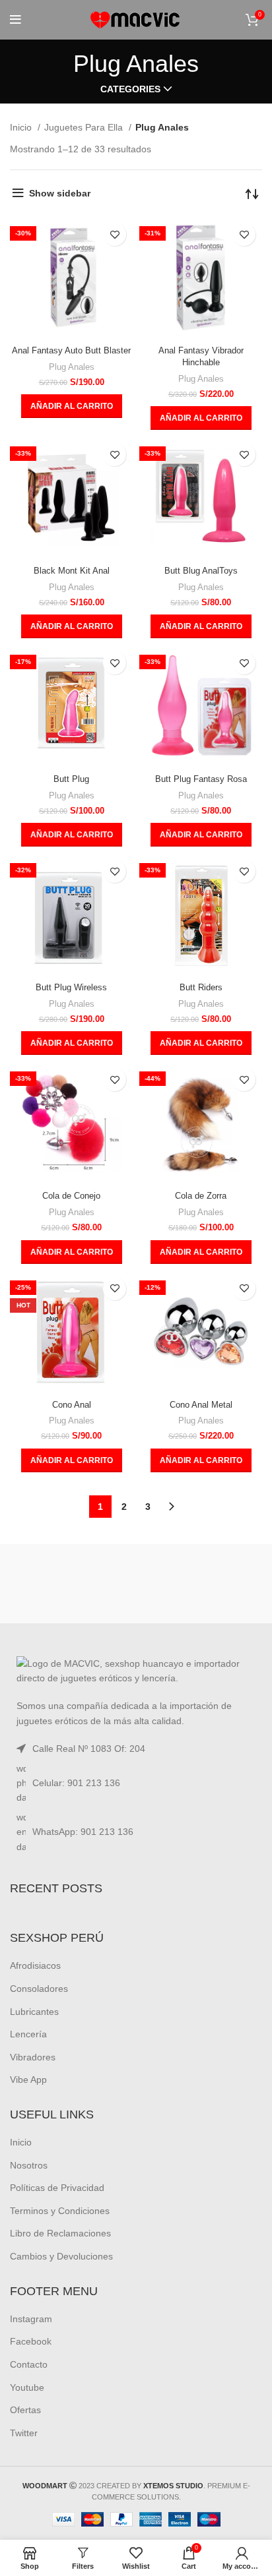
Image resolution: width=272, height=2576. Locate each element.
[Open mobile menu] (16, 20)
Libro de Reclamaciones (60, 2233)
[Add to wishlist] (115, 234)
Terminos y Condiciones (60, 2211)
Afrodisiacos (35, 1965)
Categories (130, 89)
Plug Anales (72, 367)
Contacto (29, 2364)
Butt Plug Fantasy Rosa (201, 779)
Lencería (28, 2034)
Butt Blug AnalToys (201, 571)
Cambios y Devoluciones (61, 2256)
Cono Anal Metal (201, 1405)
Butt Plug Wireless (71, 988)
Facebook (31, 2341)
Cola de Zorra (201, 1196)
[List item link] (136, 1783)
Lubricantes (34, 2012)
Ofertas (25, 2410)
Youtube (27, 2387)
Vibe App (28, 2080)
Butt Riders (201, 988)
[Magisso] (201, 1584)
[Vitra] (71, 1584)
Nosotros (29, 2165)
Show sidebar (60, 193)
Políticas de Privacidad (57, 2188)
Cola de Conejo (71, 1196)
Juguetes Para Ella (85, 127)
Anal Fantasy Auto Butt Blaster (71, 351)
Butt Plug (71, 779)
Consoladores (39, 1989)
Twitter (24, 2433)
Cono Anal (72, 1405)
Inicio (22, 127)
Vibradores (33, 2057)
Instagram (31, 2319)
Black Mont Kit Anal (72, 571)
